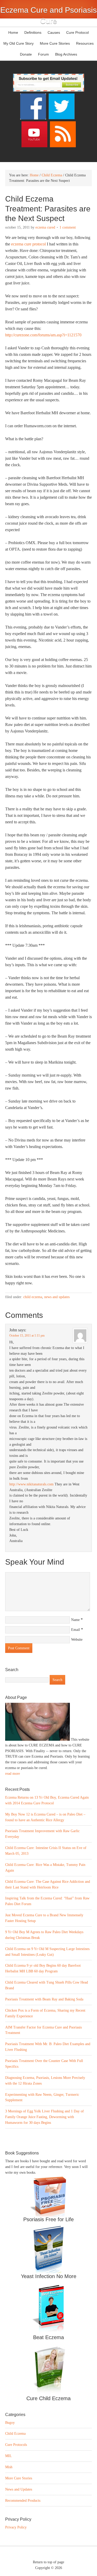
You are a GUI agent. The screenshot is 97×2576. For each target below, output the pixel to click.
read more (13, 1774)
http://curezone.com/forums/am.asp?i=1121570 (43, 335)
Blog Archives (66, 54)
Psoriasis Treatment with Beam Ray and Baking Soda (44, 1999)
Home (13, 32)
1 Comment (68, 227)
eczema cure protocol (28, 244)
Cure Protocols (16, 2445)
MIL (9, 2456)
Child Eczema (33, 1297)
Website (77, 1640)
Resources (85, 43)
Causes (53, 32)
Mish (9, 2467)
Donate (26, 54)
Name (75, 1620)
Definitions (32, 32)
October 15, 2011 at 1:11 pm (27, 1336)
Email (76, 1630)
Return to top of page (48, 2562)
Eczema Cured (45, 227)
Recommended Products (23, 2501)
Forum (43, 54)
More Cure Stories (55, 43)
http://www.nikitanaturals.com (31, 1484)
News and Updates (57, 1297)
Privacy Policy (16, 2527)
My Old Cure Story (18, 43)
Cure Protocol (77, 32)
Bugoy (10, 2423)
